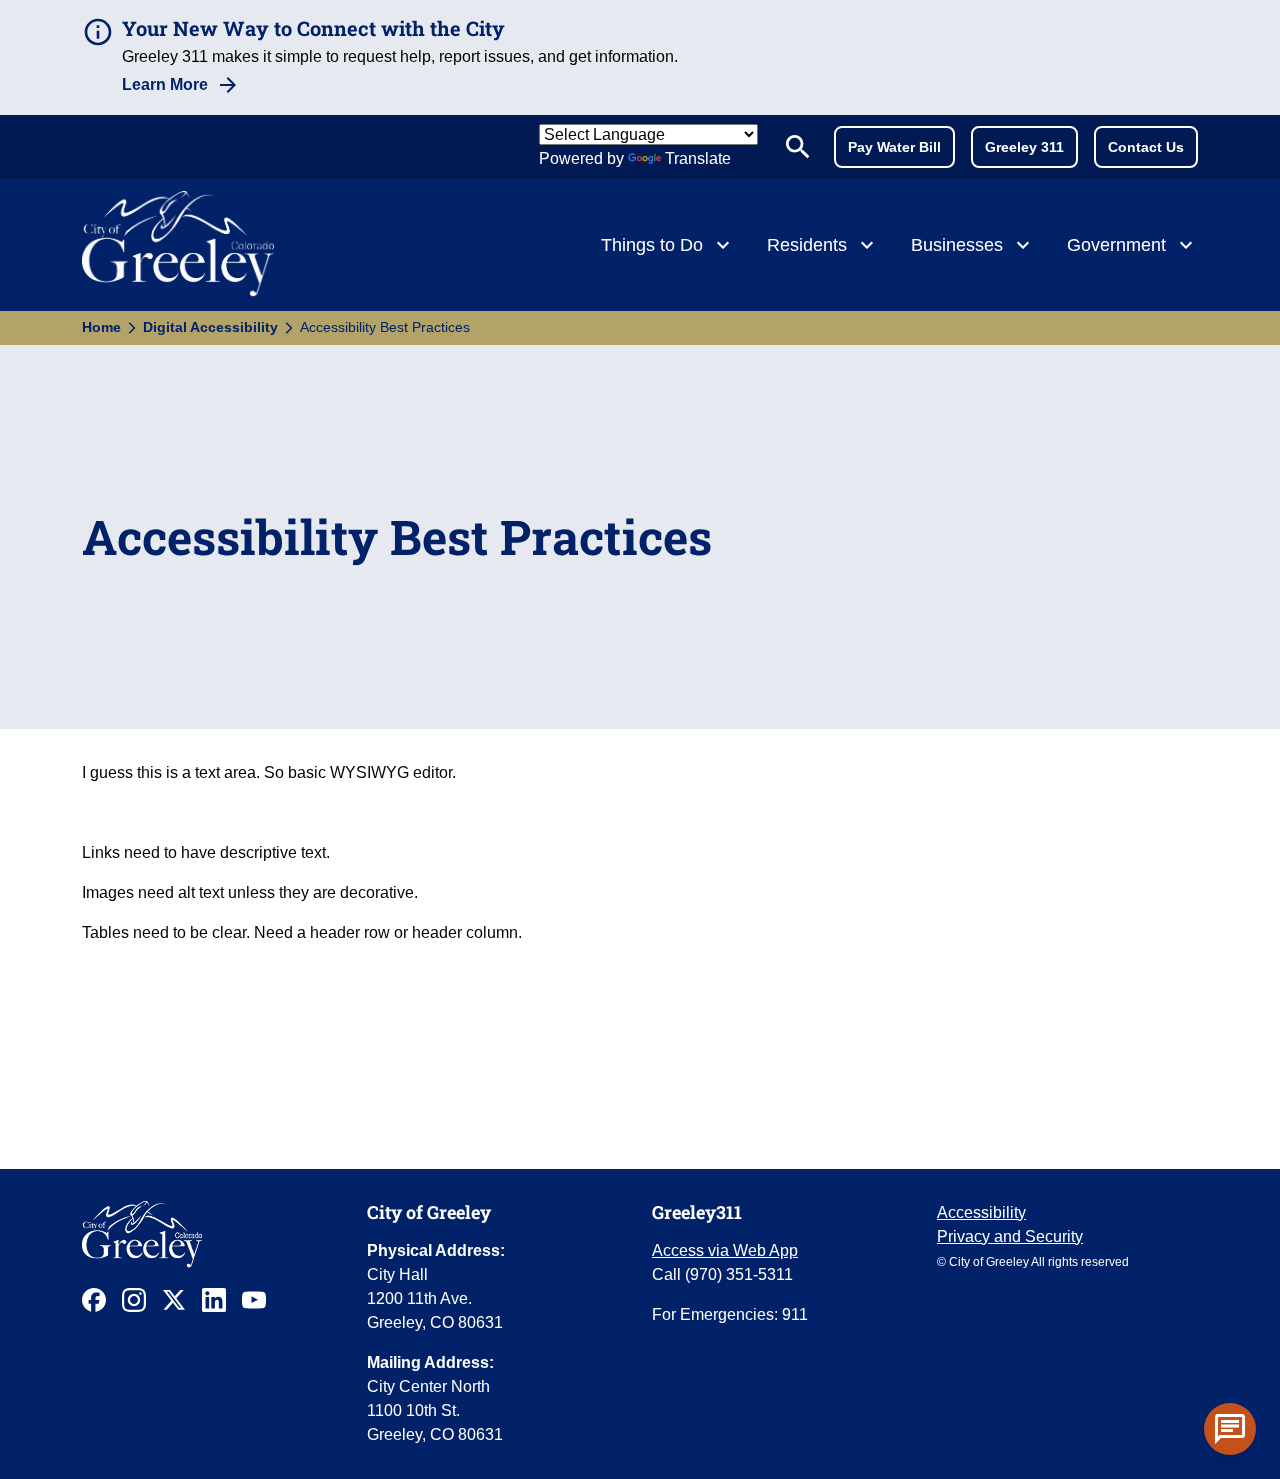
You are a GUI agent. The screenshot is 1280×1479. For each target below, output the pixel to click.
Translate (698, 158)
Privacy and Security (1010, 1236)
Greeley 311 (1024, 147)
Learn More (165, 84)
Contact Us (1146, 147)
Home (101, 327)
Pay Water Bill (894, 147)
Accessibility (981, 1212)
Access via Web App (725, 1250)
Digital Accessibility (210, 327)
